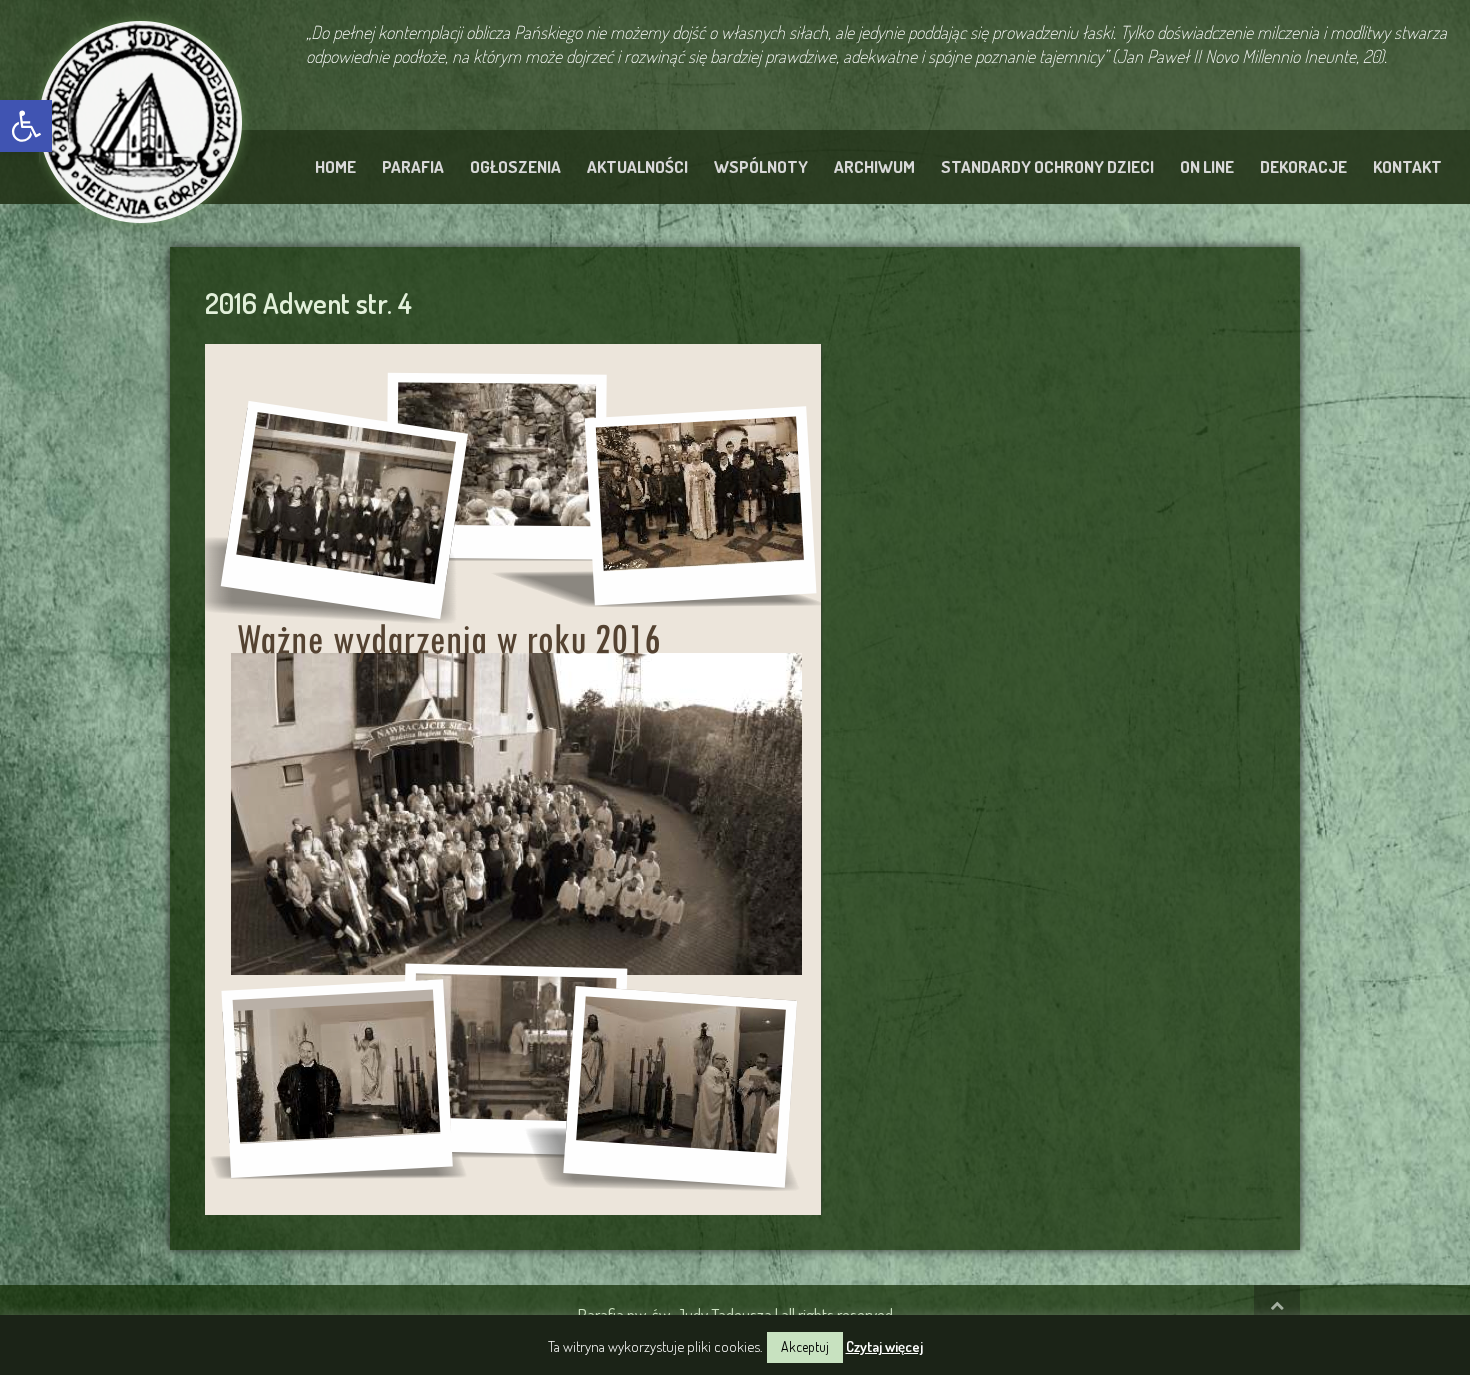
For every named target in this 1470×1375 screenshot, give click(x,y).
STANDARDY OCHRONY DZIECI (1047, 166)
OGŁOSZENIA (515, 166)
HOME (335, 166)
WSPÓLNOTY (761, 166)
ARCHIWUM (874, 166)
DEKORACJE (1303, 166)
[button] (26, 126)
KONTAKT (1407, 166)
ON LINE (1207, 166)
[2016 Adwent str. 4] (513, 776)
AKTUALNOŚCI (637, 166)
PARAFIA (413, 166)
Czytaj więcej (884, 1346)
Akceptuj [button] (805, 1346)
